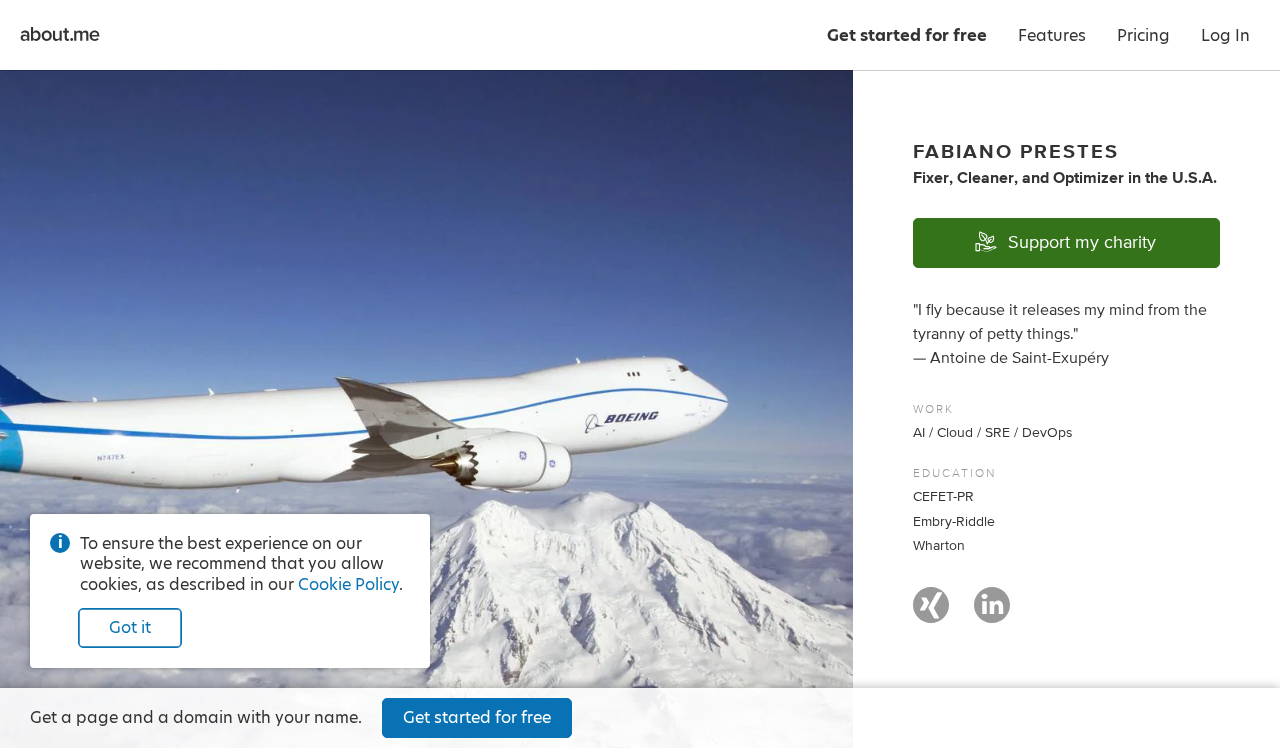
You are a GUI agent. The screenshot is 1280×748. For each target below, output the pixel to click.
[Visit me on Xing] (931, 614)
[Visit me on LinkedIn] (992, 614)
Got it (130, 627)
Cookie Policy (348, 584)
